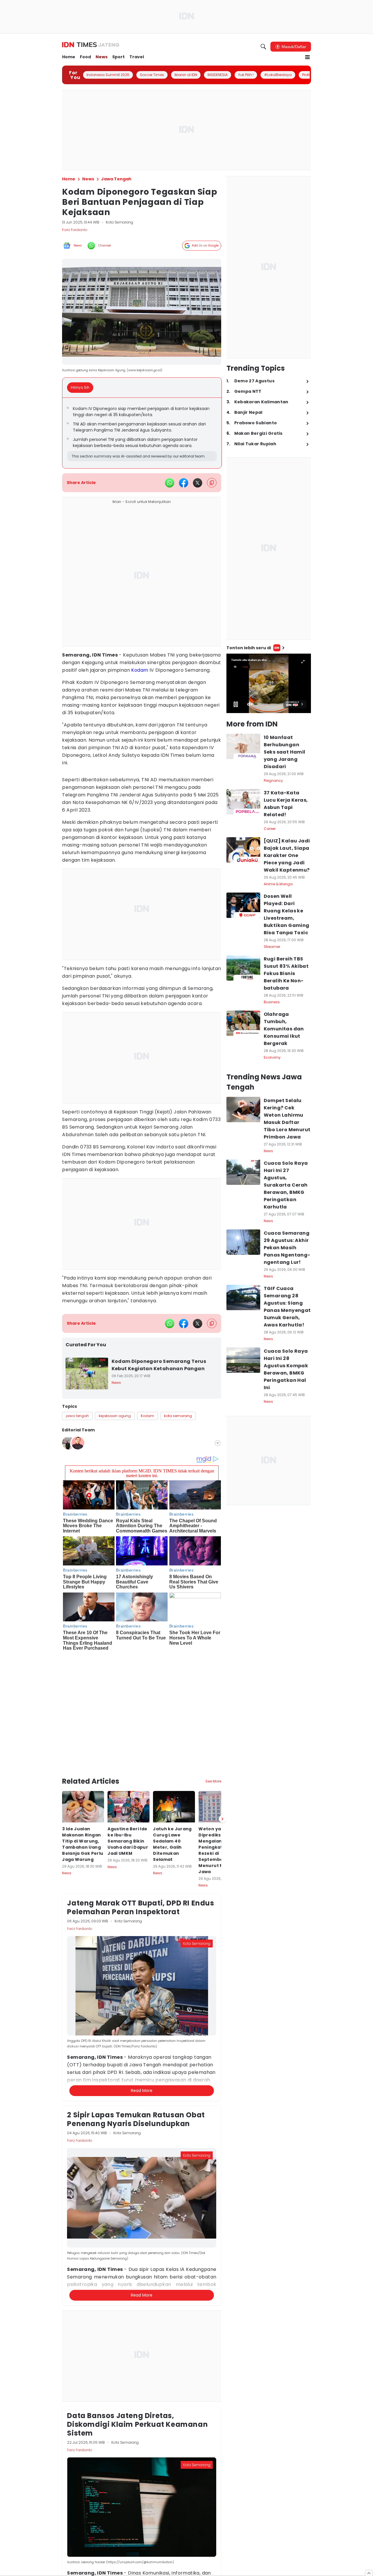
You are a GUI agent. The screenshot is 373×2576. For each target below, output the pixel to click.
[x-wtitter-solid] (198, 483)
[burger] (307, 57)
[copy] (212, 483)
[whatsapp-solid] (170, 483)
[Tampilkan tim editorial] (218, 1443)
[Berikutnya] (222, 1701)
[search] (263, 47)
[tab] (82, 388)
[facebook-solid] (184, 483)
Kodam (140, 670)
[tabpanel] (142, 433)
